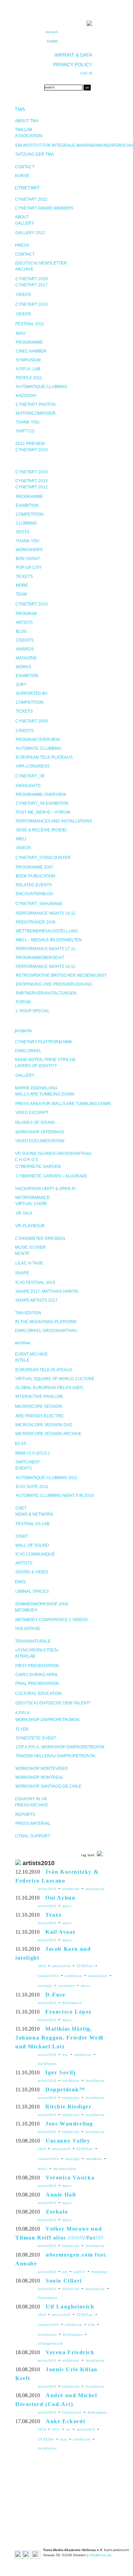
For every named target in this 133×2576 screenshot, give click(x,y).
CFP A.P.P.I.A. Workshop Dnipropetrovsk (60, 1747)
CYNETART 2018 (32, 279)
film (92, 2325)
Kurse (22, 176)
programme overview (41, 795)
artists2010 (47, 1889)
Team (21, 594)
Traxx (54, 1915)
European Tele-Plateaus (44, 757)
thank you (28, 422)
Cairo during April (37, 1675)
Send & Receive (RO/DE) (41, 830)
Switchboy (28, 1462)
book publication (35, 876)
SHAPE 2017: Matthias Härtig (47, 1291)
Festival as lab (33, 1524)
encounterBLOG (34, 894)
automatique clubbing (41, 387)
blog (21, 631)
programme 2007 (35, 867)
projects (23, 1030)
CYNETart (85, 1966)
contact (25, 167)
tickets (24, 576)
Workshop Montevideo (42, 1769)
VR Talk (24, 1213)
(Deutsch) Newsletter (41, 263)
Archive (24, 269)
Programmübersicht (40, 958)
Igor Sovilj (61, 2072)
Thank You (28, 541)
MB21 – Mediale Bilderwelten (49, 940)
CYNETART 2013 (32, 481)
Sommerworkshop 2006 (42, 1604)
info (20, 333)
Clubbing (26, 523)
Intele (22, 1360)
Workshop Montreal (39, 1777)
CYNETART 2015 (32, 450)
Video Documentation (40, 1141)
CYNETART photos (36, 404)
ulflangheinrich (50, 2344)
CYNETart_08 (30, 776)
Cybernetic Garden (38, 1167)
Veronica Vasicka (70, 2178)
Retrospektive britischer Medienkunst (61, 975)
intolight (45, 1986)
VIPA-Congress (33, 766)
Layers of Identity (36, 1066)
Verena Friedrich (70, 2352)
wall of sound (32, 1545)
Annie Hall (61, 2195)
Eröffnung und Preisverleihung (54, 984)
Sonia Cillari (64, 2281)
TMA (20, 109)
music (67, 1906)
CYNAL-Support (33, 1836)
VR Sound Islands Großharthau (53, 1154)
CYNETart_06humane (39, 904)
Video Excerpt (32, 1113)
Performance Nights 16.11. (46, 967)
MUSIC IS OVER (30, 1247)
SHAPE (22, 1273)
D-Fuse (55, 1995)
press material (33, 1823)
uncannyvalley (65, 2169)
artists (24, 622)
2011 (56, 2430)
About (22, 217)
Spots (23, 532)
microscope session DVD (44, 1425)
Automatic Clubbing (39, 748)
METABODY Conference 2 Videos (51, 1620)
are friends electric (40, 1416)
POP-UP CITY (29, 568)
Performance (72, 2003)
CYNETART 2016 (32, 304)
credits (25, 640)
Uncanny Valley (68, 2141)
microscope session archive (48, 1434)
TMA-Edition (28, 1313)
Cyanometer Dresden (40, 1239)
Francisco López (69, 2012)
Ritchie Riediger (69, 2107)
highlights (28, 786)
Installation (95, 1889)
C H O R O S (27, 1160)
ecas (64, 2439)
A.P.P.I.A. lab (28, 369)
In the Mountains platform (46, 1322)
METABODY (26, 1610)
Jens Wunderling (69, 2124)
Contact (25, 254)
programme (29, 342)
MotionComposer (36, 413)
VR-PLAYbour (30, 1226)
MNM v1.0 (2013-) (32, 1453)
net (65, 2272)
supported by (32, 693)
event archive (31, 1354)
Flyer (22, 1729)
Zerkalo (57, 2212)
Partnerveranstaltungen (46, 993)
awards (25, 649)
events (24, 1468)
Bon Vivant (28, 559)
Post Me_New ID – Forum (43, 812)
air (68, 2430)
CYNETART (27, 188)
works (23, 667)
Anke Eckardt (65, 2421)
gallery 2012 (30, 233)
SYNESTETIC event (36, 1738)
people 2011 (29, 378)
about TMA (27, 121)
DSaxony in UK (31, 1799)
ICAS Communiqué (35, 1554)
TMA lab (24, 130)
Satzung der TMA (35, 154)
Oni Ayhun (60, 1898)
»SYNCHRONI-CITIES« (37, 1650)
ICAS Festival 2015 (35, 1283)
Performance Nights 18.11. (46, 913)
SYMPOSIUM (28, 360)
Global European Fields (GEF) (49, 1388)
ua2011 (79, 2272)
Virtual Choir (31, 1204)
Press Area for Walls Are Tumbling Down (63, 1104)
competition (30, 514)
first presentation (37, 1666)
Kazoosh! (26, 396)
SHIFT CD (25, 431)
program (26, 614)
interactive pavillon (39, 1397)
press (22, 245)
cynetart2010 (48, 1976)
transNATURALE (33, 1641)
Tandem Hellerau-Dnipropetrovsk (56, 1756)
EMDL (21, 1582)
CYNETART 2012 (32, 487)
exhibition (27, 505)
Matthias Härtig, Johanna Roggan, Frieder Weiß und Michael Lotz (60, 2038)
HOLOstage (28, 1629)
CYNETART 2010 (32, 604)
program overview (38, 740)
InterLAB (25, 1656)
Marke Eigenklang (36, 1088)
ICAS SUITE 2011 (32, 1487)
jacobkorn (67, 1986)
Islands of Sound (35, 1122)
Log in (86, 73)
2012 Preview (30, 444)
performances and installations (54, 821)
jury (21, 685)
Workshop (99, 2272)
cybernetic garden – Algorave (51, 1176)
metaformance (33, 1198)
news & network (34, 1514)
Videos (23, 295)
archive (23, 1343)
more (22, 585)
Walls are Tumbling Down (45, 1094)
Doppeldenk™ (65, 2090)
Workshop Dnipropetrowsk (48, 1720)
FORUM (23, 1002)
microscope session (39, 1406)
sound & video (32, 1572)
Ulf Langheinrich (70, 2307)
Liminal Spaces (32, 1591)
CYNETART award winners (44, 208)
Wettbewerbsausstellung (47, 931)
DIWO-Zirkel (28, 1051)
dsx (65, 2055)
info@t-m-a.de (100, 2555)
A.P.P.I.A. (23, 1713)
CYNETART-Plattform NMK (44, 1042)
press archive (32, 1805)
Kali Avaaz (61, 1932)
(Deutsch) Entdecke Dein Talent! (53, 1703)
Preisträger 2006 (36, 922)
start (22, 1536)
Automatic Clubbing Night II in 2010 (55, 1495)
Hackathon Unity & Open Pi (45, 1189)
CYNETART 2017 (32, 285)
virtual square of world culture (55, 1379)
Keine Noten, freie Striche (45, 1060)
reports (25, 1815)
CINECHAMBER (31, 351)
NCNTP (22, 1254)
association (29, 136)
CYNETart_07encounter (43, 858)
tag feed (88, 1855)
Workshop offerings (40, 1132)
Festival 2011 (30, 324)
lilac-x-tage (29, 1263)
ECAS (21, 1444)
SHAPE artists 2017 (36, 1300)
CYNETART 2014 (32, 472)
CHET (21, 1508)
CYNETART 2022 (31, 199)
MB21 (21, 839)
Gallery (25, 223)
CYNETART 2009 (32, 721)
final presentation (37, 1684)
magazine (26, 658)
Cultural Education (38, 1693)
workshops (29, 550)
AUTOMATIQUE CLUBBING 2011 (47, 1478)
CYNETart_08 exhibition (42, 803)
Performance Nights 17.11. (46, 949)
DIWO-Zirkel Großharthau (46, 1331)
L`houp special (33, 1011)
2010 (42, 1966)
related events (34, 885)
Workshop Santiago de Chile (48, 1786)
